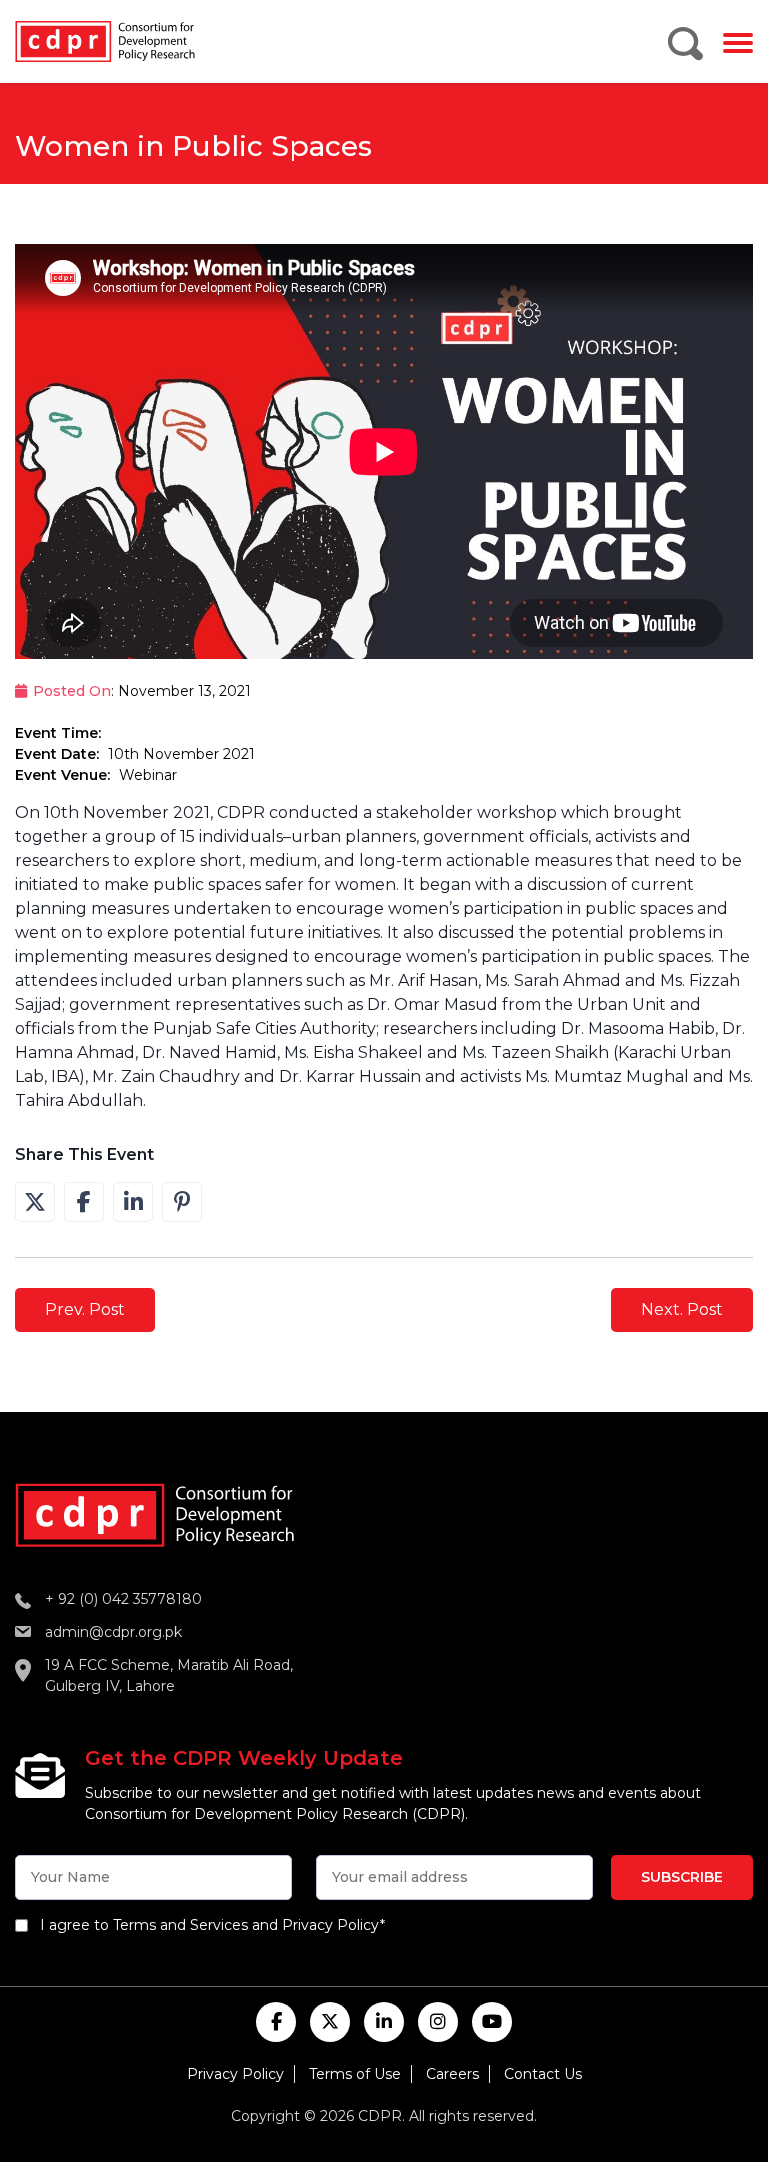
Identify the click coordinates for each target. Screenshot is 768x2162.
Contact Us (543, 2074)
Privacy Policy (235, 2074)
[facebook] (276, 2022)
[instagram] (438, 2022)
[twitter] (330, 2022)
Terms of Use (355, 2074)
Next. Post (682, 1309)
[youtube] (492, 2022)
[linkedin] (384, 2022)
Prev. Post (85, 1309)
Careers (452, 2074)
